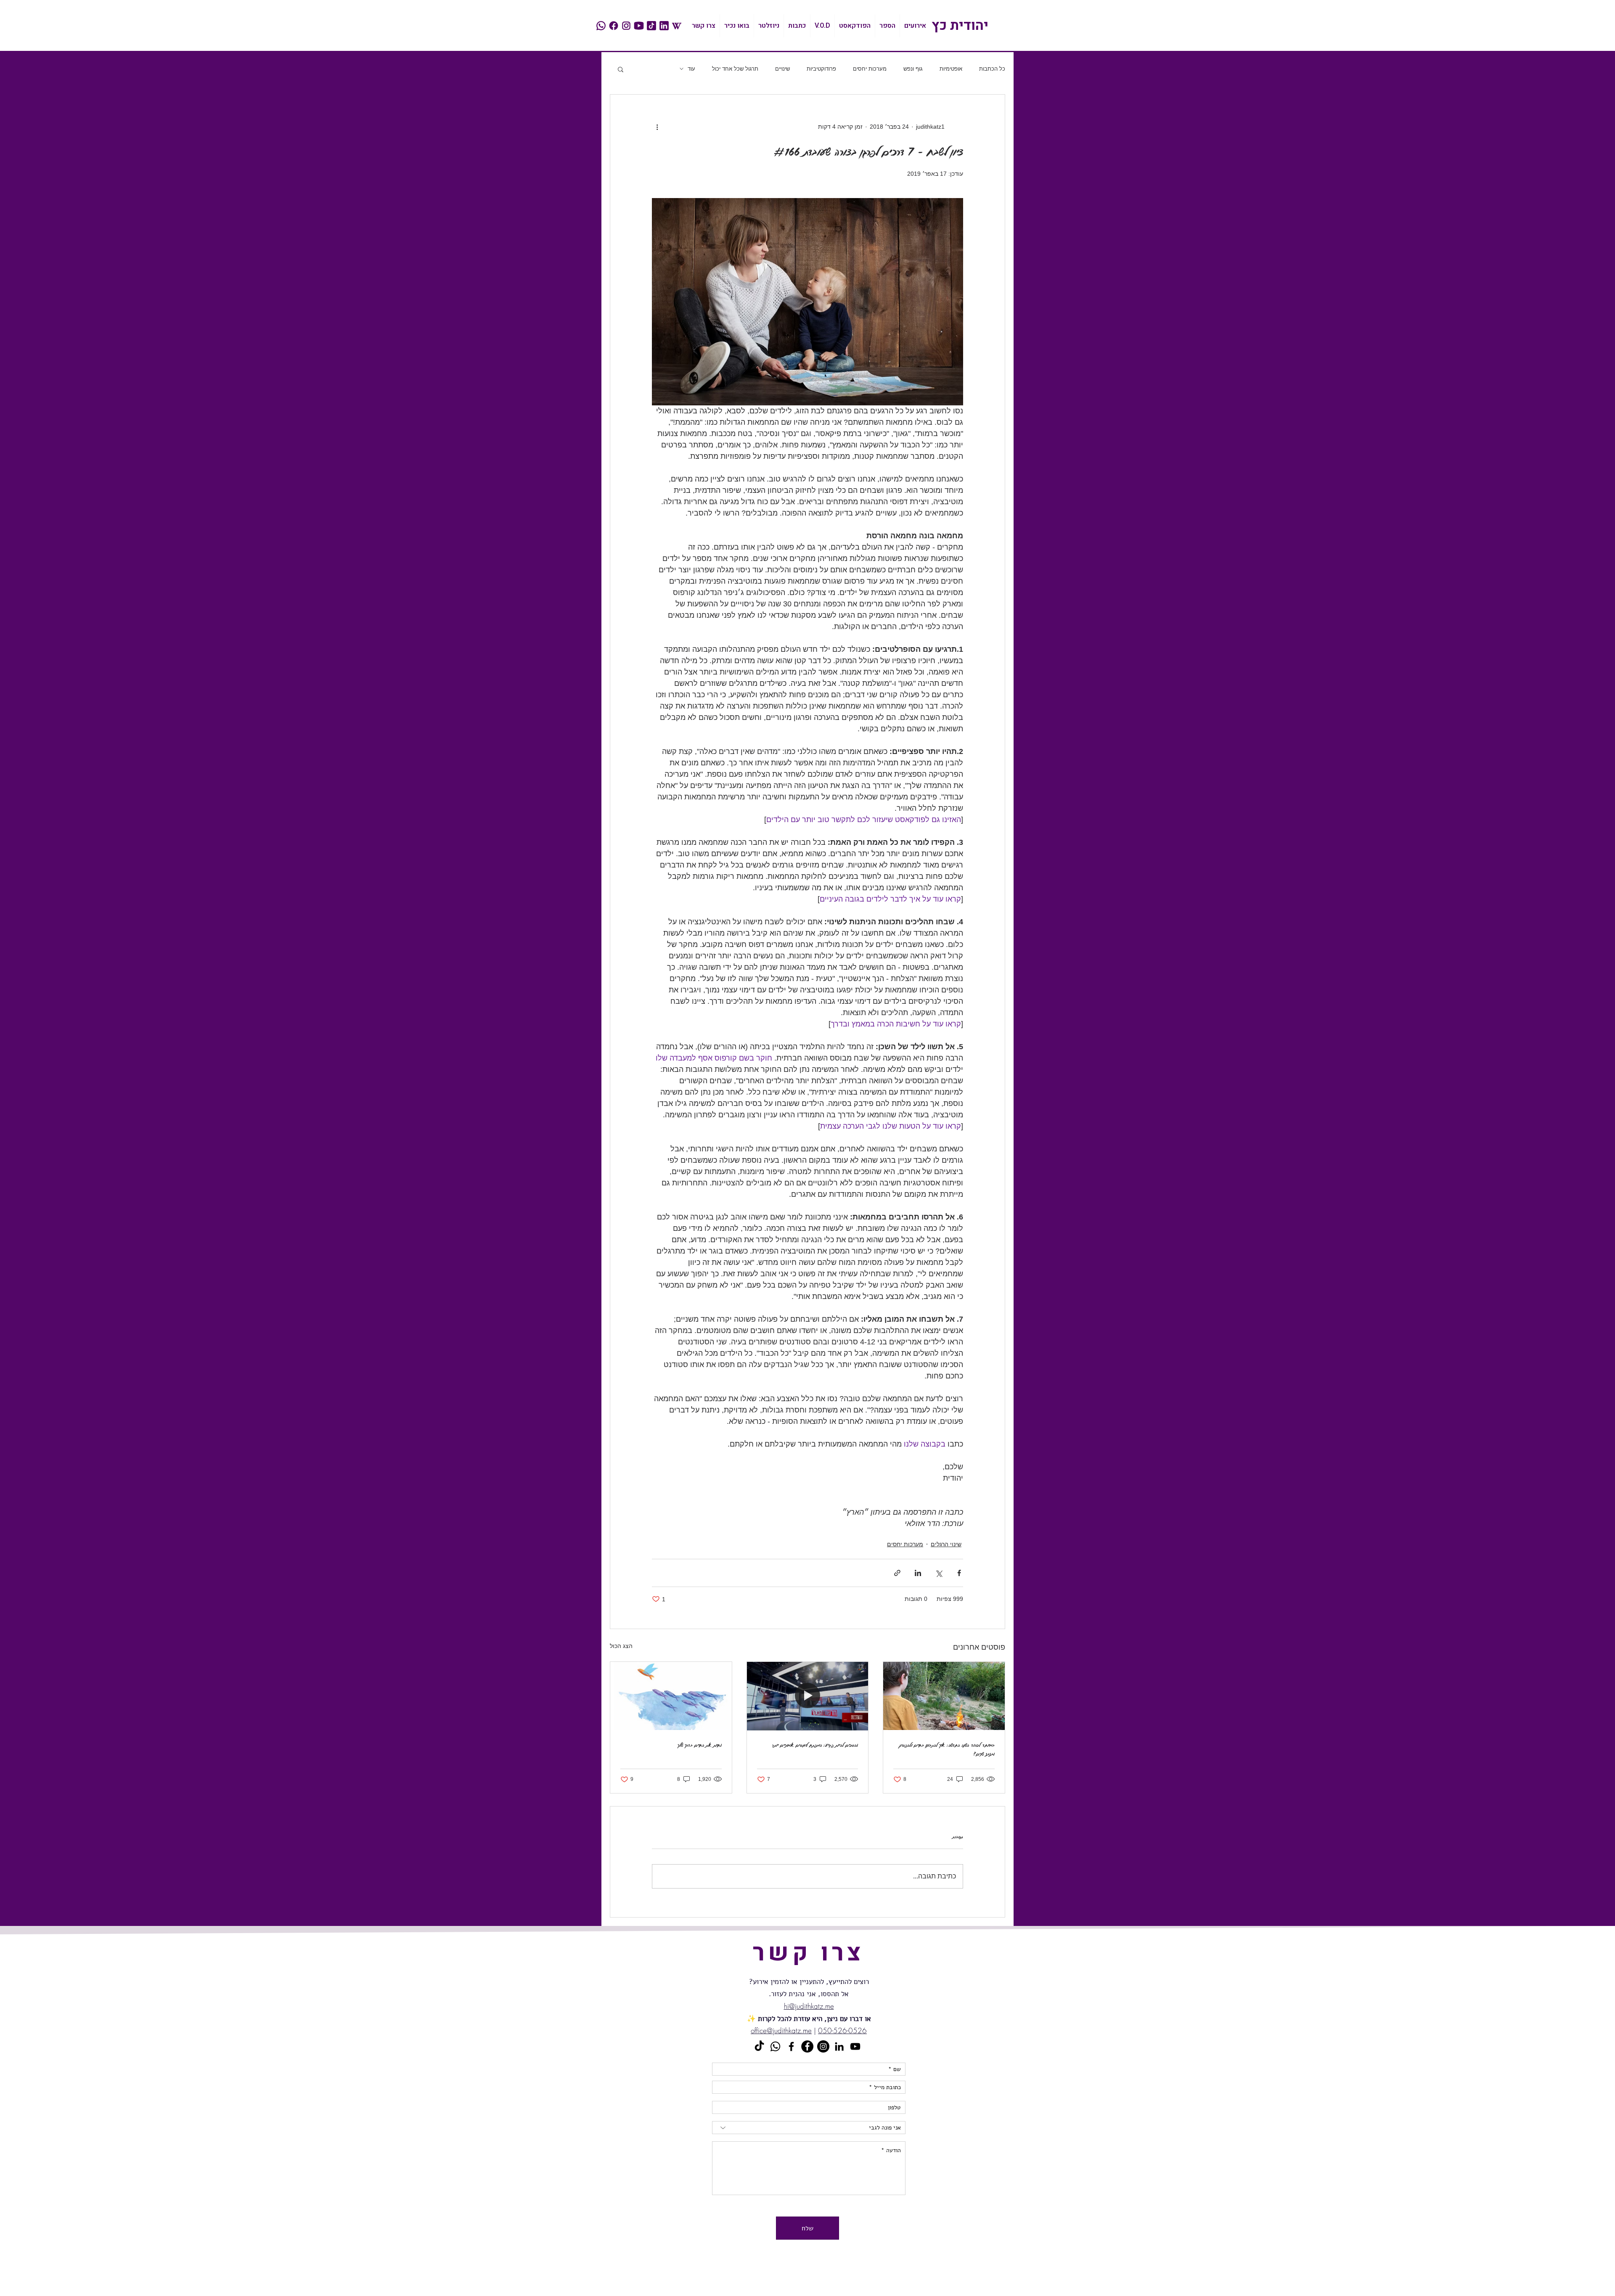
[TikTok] (759, 2046)
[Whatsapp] (775, 2046)
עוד (691, 69)
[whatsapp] (601, 26)
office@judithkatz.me (781, 2030)
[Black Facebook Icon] (791, 2046)
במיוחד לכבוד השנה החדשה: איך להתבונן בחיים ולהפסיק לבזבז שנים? (947, 1749)
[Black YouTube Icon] (855, 2046)
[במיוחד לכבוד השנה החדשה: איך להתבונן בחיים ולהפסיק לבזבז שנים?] (944, 1696)
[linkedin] (664, 26)
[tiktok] (651, 26)
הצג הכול (621, 1646)
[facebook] (614, 26)
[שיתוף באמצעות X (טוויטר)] (939, 1573)
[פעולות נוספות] (657, 127)
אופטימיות (951, 69)
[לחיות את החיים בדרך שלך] (671, 1696)
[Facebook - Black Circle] (807, 2046)
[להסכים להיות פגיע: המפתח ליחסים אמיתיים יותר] (808, 1696)
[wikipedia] (677, 26)
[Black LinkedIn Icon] (839, 2046)
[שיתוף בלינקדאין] (918, 1573)
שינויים (782, 69)
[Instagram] (823, 2046)
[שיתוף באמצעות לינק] (897, 1573)
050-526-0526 (842, 2030)
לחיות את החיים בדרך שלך (700, 1745)
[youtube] (639, 26)
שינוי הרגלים (946, 1544)
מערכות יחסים (870, 69)
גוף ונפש (913, 69)
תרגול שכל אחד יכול (735, 69)
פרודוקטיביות (821, 69)
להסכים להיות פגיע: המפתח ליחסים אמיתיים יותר (815, 1745)
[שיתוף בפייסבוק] (959, 1573)
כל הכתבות (992, 69)
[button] (621, 69)
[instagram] (626, 26)
